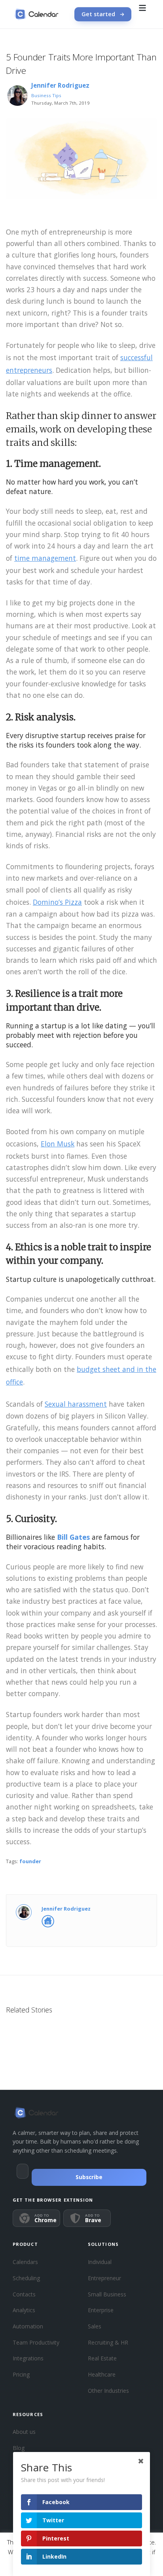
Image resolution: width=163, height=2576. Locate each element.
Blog (19, 2448)
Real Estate (102, 2358)
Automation (28, 2326)
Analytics (24, 2310)
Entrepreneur (104, 2278)
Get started (98, 14)
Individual (100, 2262)
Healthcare (102, 2374)
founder (30, 1861)
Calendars (25, 2262)
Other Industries (108, 2391)
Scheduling (26, 2278)
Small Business (107, 2294)
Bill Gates (73, 1537)
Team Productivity (36, 2342)
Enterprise (101, 2310)
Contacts (24, 2294)
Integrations (28, 2358)
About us (24, 2432)
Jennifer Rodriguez (60, 85)
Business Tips (46, 95)
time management (45, 558)
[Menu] (142, 14)
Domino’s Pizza (57, 902)
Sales (95, 2326)
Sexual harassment (76, 1404)
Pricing (21, 2374)
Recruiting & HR (108, 2342)
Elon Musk (58, 1144)
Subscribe (89, 2177)
